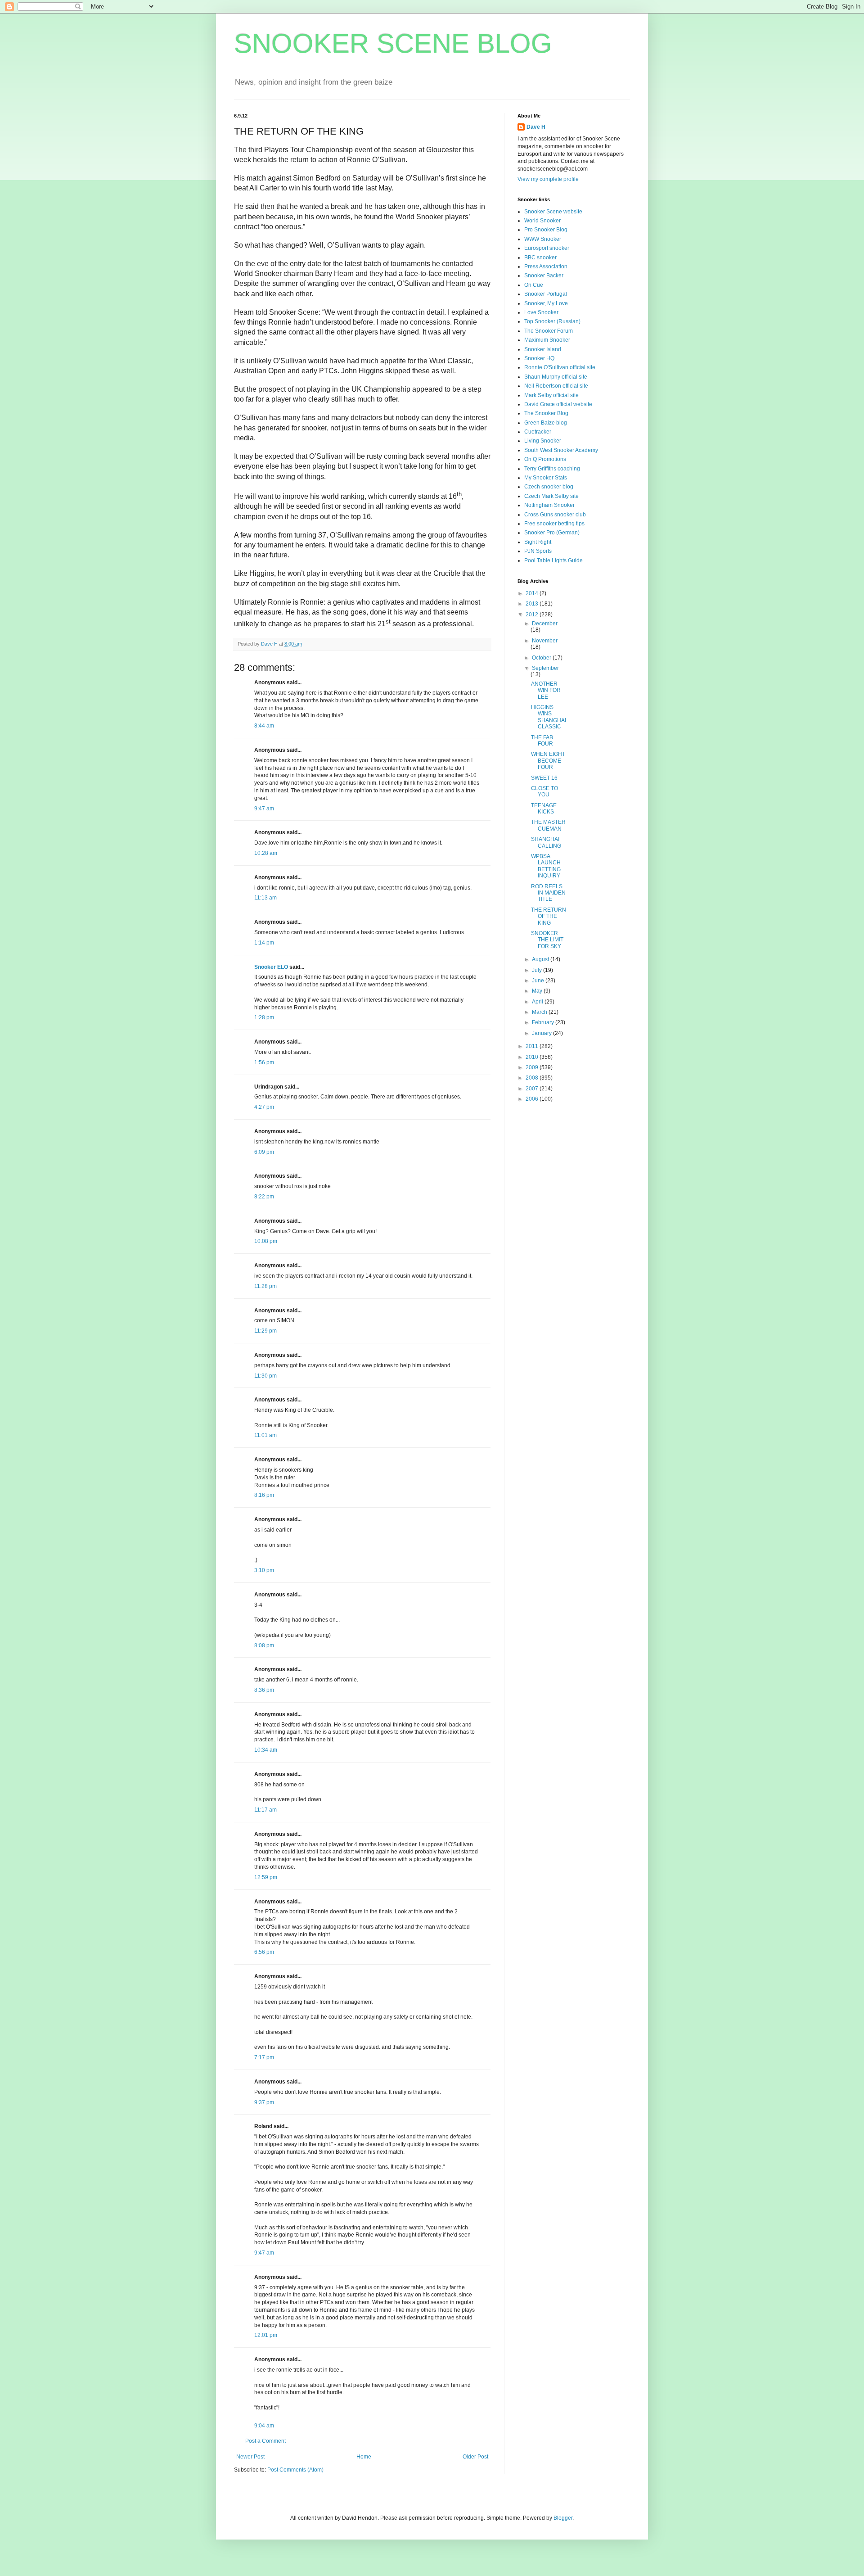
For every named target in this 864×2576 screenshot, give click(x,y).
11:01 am (265, 1435)
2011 (533, 1046)
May (538, 991)
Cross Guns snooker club (555, 515)
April (538, 1002)
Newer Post (250, 2457)
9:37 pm (264, 2102)
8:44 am (264, 726)
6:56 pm (264, 1952)
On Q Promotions (545, 459)
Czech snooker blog (549, 487)
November (545, 641)
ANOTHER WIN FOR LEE (546, 690)
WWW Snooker (543, 239)
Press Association (546, 267)
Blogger (563, 2518)
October (542, 658)
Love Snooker (541, 312)
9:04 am (264, 2426)
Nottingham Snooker (549, 505)
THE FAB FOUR (542, 741)
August (541, 959)
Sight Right (538, 542)
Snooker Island (543, 349)
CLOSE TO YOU (544, 791)
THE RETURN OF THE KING (549, 916)
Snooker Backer (544, 276)
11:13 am (265, 898)
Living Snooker (543, 441)
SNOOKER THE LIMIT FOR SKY (547, 940)
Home (364, 2457)
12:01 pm (266, 2335)
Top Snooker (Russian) (552, 321)
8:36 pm (264, 1690)
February (544, 1022)
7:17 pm (264, 2057)
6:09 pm (264, 1152)
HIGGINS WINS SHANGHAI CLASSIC (549, 717)
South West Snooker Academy (561, 450)
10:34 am (266, 1750)
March (540, 1012)
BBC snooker (540, 258)
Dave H (536, 127)
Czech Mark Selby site (551, 496)
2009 (533, 1067)
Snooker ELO (271, 967)
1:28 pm (264, 1017)
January (542, 1033)
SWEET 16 (544, 778)
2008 (533, 1078)
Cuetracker (538, 432)
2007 (533, 1089)
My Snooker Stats (546, 478)
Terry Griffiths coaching (552, 469)
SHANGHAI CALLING (546, 842)
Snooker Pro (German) (552, 533)
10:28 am (266, 853)
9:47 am (264, 809)
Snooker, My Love (546, 303)
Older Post (475, 2457)
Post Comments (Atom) (295, 2470)
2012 (533, 615)
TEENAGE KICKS (544, 809)
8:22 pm (264, 1197)
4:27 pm (264, 1107)
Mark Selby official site (551, 395)
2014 (533, 593)
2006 (533, 1099)
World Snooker (542, 221)
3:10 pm (264, 1570)
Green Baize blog (546, 423)
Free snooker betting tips (554, 524)
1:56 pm (264, 1062)
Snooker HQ (539, 358)
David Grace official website (558, 404)
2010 (533, 1057)
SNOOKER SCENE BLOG (393, 43)
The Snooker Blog (546, 413)
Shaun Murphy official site (556, 377)
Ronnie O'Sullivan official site (560, 367)
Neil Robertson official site (556, 386)
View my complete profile (548, 179)
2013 (533, 604)
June (539, 981)
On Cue (534, 285)
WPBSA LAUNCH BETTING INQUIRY (546, 866)
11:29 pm (265, 1331)
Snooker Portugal (546, 294)
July (538, 970)
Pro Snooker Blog (546, 230)
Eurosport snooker (547, 248)
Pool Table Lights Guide (553, 560)
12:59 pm (266, 1877)
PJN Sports (538, 551)
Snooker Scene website (553, 212)
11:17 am (265, 1810)
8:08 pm (264, 1645)
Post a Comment (265, 2441)
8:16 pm (264, 1495)
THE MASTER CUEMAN (548, 825)
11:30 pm (265, 1376)
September (545, 668)
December (545, 624)
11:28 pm (265, 1286)
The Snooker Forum (549, 331)
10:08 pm (266, 1241)
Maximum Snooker (547, 340)
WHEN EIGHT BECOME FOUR (548, 761)
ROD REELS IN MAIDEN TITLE (548, 893)
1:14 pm (264, 943)
